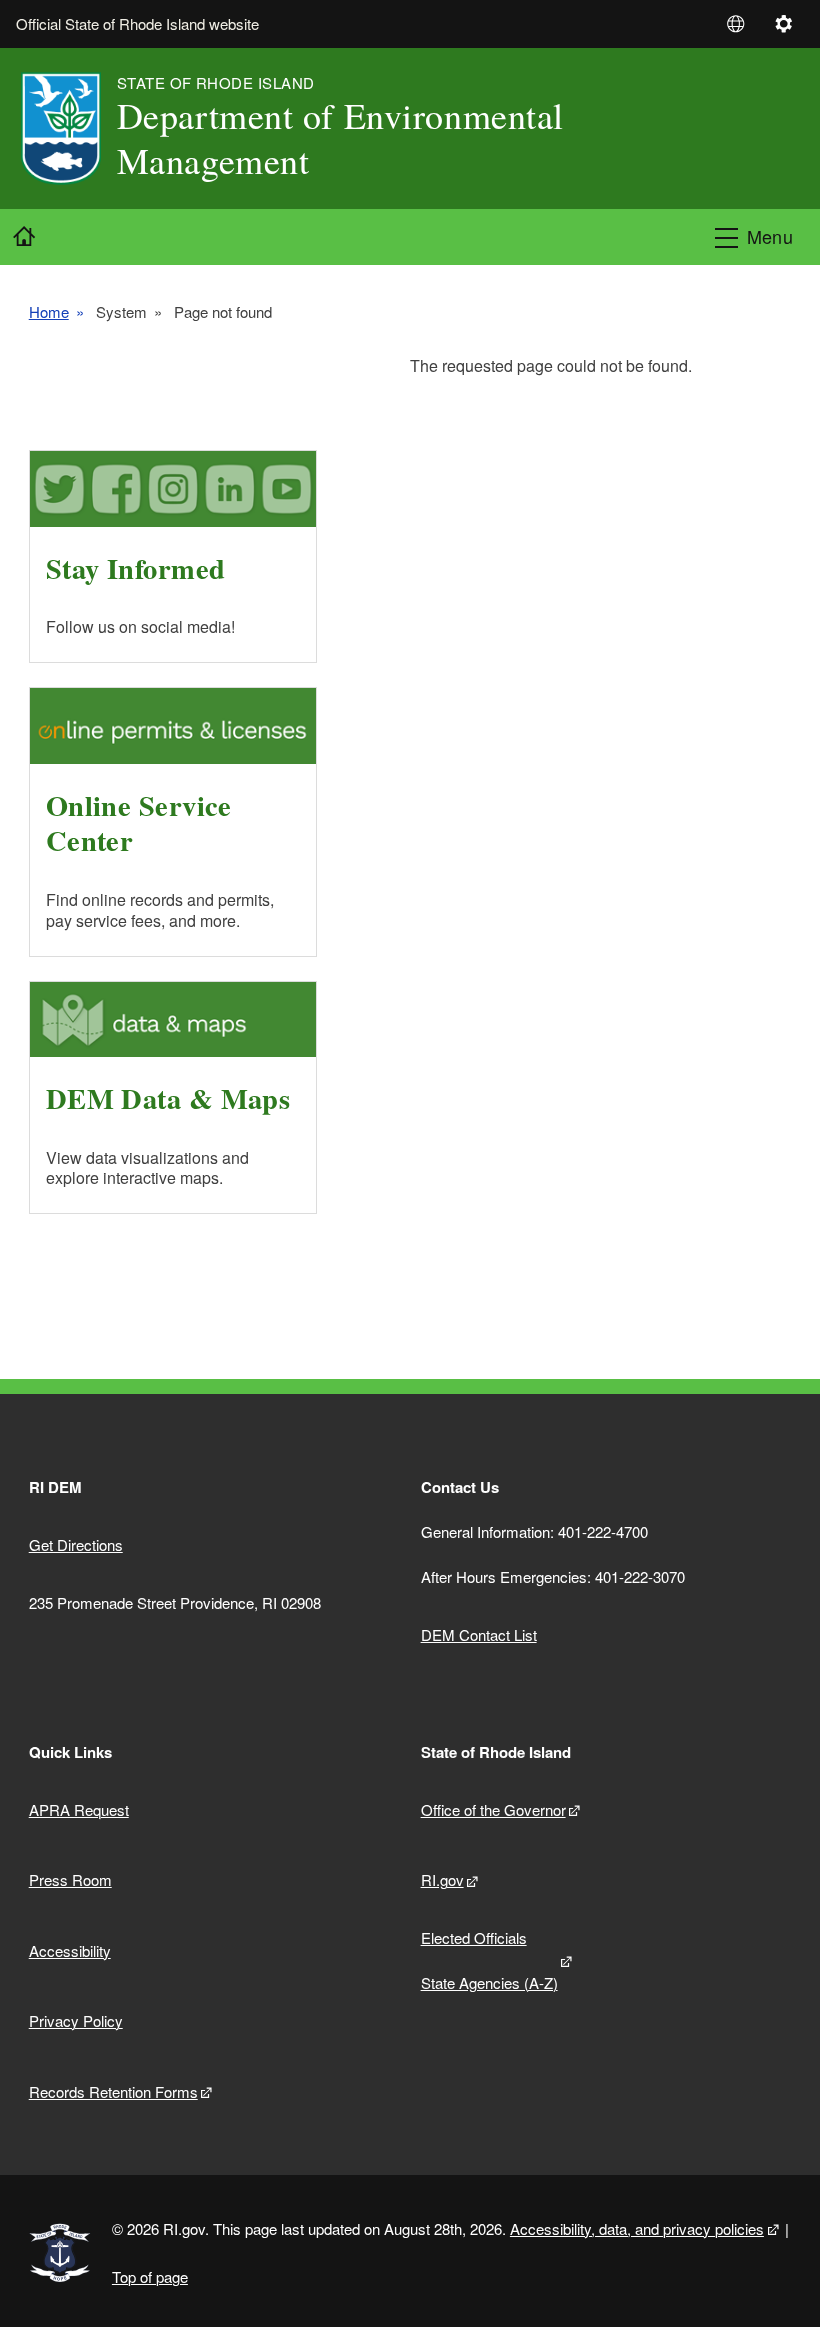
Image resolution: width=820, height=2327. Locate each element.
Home (49, 312)
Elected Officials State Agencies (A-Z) (489, 1960)
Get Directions (76, 1544)
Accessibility (70, 1950)
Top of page (150, 2276)
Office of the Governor (493, 1809)
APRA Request (79, 1809)
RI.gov (442, 1879)
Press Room (70, 1879)
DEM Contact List (479, 1634)
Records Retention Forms (113, 2091)
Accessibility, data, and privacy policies (637, 2228)
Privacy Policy (76, 2020)
